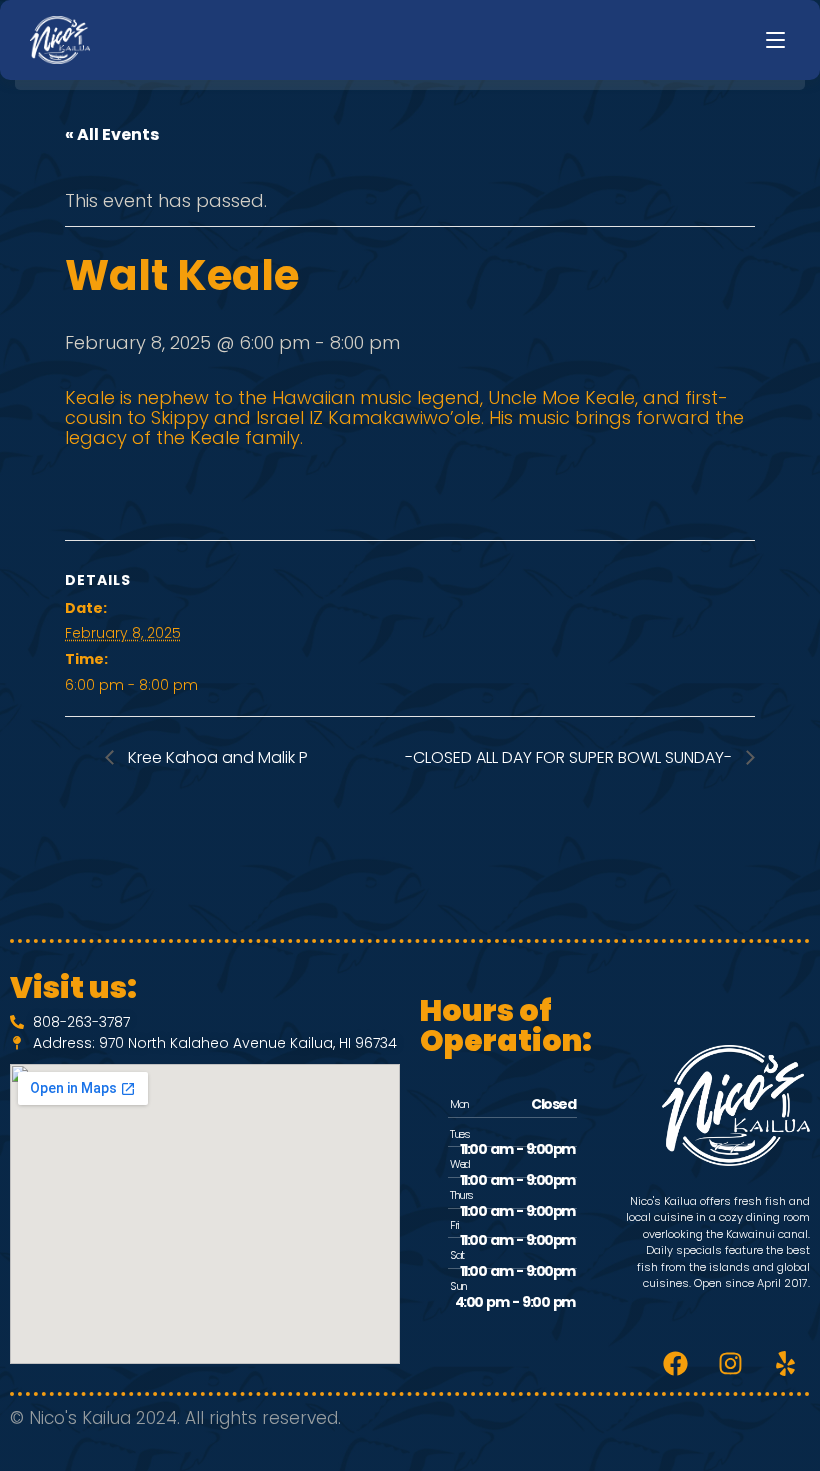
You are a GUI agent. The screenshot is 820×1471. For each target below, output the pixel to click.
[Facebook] (675, 1364)
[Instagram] (730, 1364)
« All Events (112, 134)
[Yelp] (785, 1364)
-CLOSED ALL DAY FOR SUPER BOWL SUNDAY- (570, 757)
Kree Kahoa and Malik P (216, 757)
